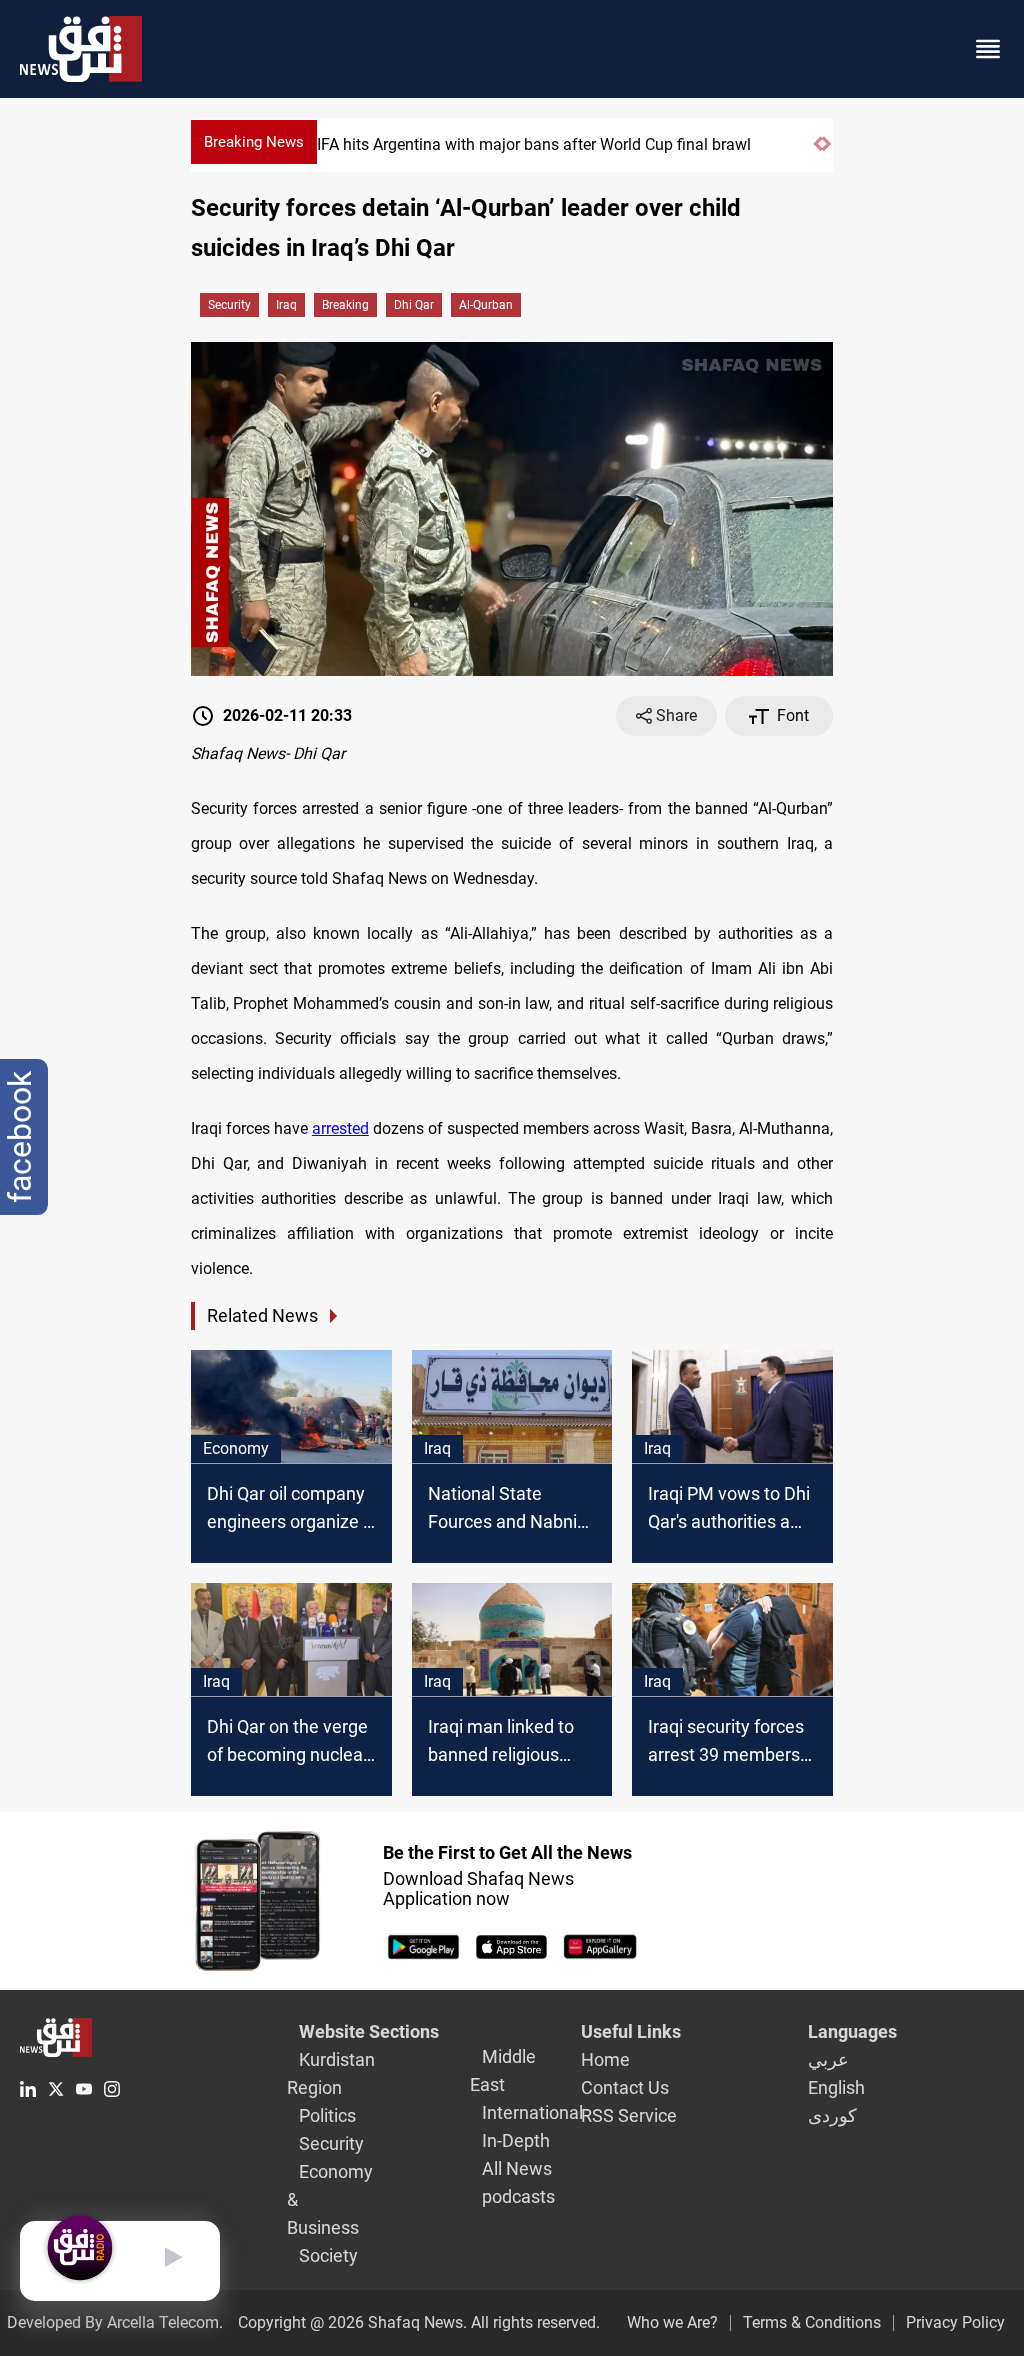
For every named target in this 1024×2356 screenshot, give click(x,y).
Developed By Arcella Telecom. (115, 2322)
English (836, 2087)
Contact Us (625, 2087)
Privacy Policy (955, 2322)
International (532, 2112)
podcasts (518, 2196)
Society (328, 2255)
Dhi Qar (414, 305)
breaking (345, 305)
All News (517, 2168)
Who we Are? (672, 2322)
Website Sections (369, 2031)
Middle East (503, 2070)
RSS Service (629, 2115)
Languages (852, 2031)
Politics (327, 2115)
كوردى (832, 2115)
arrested (340, 1128)
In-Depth (516, 2140)
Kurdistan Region (331, 2073)
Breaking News (254, 142)
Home (605, 2059)
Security (229, 305)
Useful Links (631, 2031)
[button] (817, 152)
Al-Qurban (486, 305)
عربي (828, 2059)
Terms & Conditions (812, 2322)
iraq (286, 305)
